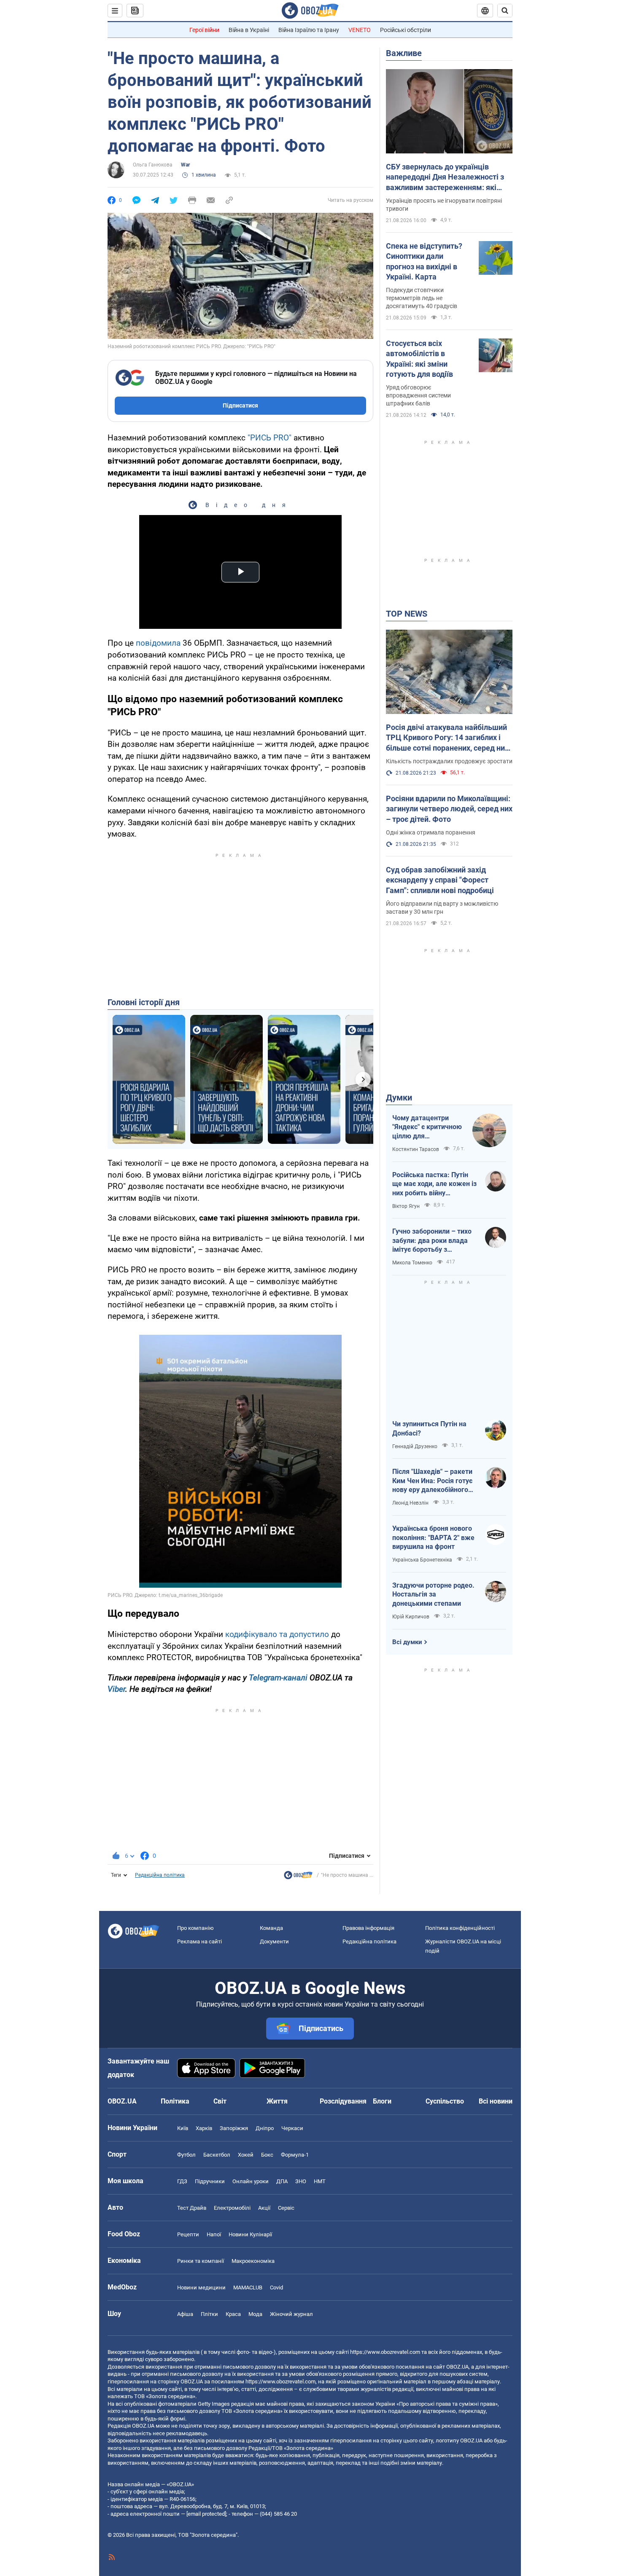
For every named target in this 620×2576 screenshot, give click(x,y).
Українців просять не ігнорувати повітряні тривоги (444, 205)
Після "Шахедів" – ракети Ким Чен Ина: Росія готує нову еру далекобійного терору (432, 1481)
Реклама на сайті (199, 1941)
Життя (277, 2101)
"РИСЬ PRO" (270, 438)
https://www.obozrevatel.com (385, 2352)
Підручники (210, 2181)
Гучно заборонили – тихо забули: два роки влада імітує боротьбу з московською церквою (432, 1241)
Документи (274, 1941)
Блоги (382, 2101)
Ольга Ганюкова (153, 165)
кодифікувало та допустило (277, 1634)
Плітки (209, 2314)
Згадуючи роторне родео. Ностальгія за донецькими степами (433, 1594)
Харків (204, 2128)
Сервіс (286, 2208)
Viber (116, 1689)
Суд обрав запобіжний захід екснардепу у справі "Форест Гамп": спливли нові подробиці (440, 880)
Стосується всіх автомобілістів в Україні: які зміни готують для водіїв (419, 359)
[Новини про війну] (298, 1877)
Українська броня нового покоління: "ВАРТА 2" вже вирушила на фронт (433, 1538)
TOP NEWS (407, 614)
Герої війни (204, 30)
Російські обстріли (406, 30)
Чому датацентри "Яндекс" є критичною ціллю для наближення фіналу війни (427, 1127)
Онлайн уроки (251, 2181)
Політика (175, 2101)
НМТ (320, 2181)
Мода (255, 2314)
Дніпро (265, 2128)
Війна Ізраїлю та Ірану (309, 30)
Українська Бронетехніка (422, 1560)
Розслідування (343, 2101)
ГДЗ (182, 2181)
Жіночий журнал (291, 2314)
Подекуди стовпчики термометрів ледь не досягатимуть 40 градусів (422, 298)
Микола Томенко (412, 1263)
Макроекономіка (253, 2261)
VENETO (360, 30)
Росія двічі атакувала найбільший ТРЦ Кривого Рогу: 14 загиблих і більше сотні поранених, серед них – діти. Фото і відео (447, 738)
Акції (264, 2208)
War (185, 165)
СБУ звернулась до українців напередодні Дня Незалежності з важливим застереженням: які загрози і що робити (445, 177)
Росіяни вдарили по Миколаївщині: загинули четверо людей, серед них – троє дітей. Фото (449, 809)
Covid (276, 2288)
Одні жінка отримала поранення (431, 832)
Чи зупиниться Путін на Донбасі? (429, 1429)
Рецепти (188, 2234)
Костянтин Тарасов (416, 1149)
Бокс (267, 2155)
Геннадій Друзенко (415, 1446)
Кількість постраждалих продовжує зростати (449, 761)
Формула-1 (295, 2155)
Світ (220, 2101)
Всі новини (496, 2101)
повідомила (157, 643)
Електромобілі (232, 2208)
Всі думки (407, 1642)
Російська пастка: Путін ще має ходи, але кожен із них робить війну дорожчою (434, 1184)
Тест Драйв (192, 2208)
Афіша (185, 2314)
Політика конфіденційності (460, 1928)
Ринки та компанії (201, 2261)
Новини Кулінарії (250, 2234)
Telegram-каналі (278, 1678)
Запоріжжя (234, 2128)
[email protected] (206, 2514)
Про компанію (195, 1928)
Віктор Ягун (406, 1206)
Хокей (246, 2155)
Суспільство (445, 2101)
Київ (183, 2128)
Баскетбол (217, 2155)
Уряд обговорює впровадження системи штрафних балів (418, 395)
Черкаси (292, 2128)
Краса (233, 2314)
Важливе (404, 53)
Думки (399, 1097)
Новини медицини (201, 2288)
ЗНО (301, 2181)
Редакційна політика (160, 1875)
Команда (271, 1928)
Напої (214, 2234)
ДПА (282, 2181)
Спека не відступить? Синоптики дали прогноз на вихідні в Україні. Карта (424, 261)
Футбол (186, 2155)
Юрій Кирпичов (411, 1617)
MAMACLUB (248, 2288)
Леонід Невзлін (410, 1503)
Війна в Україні (249, 30)
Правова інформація (368, 1928)
